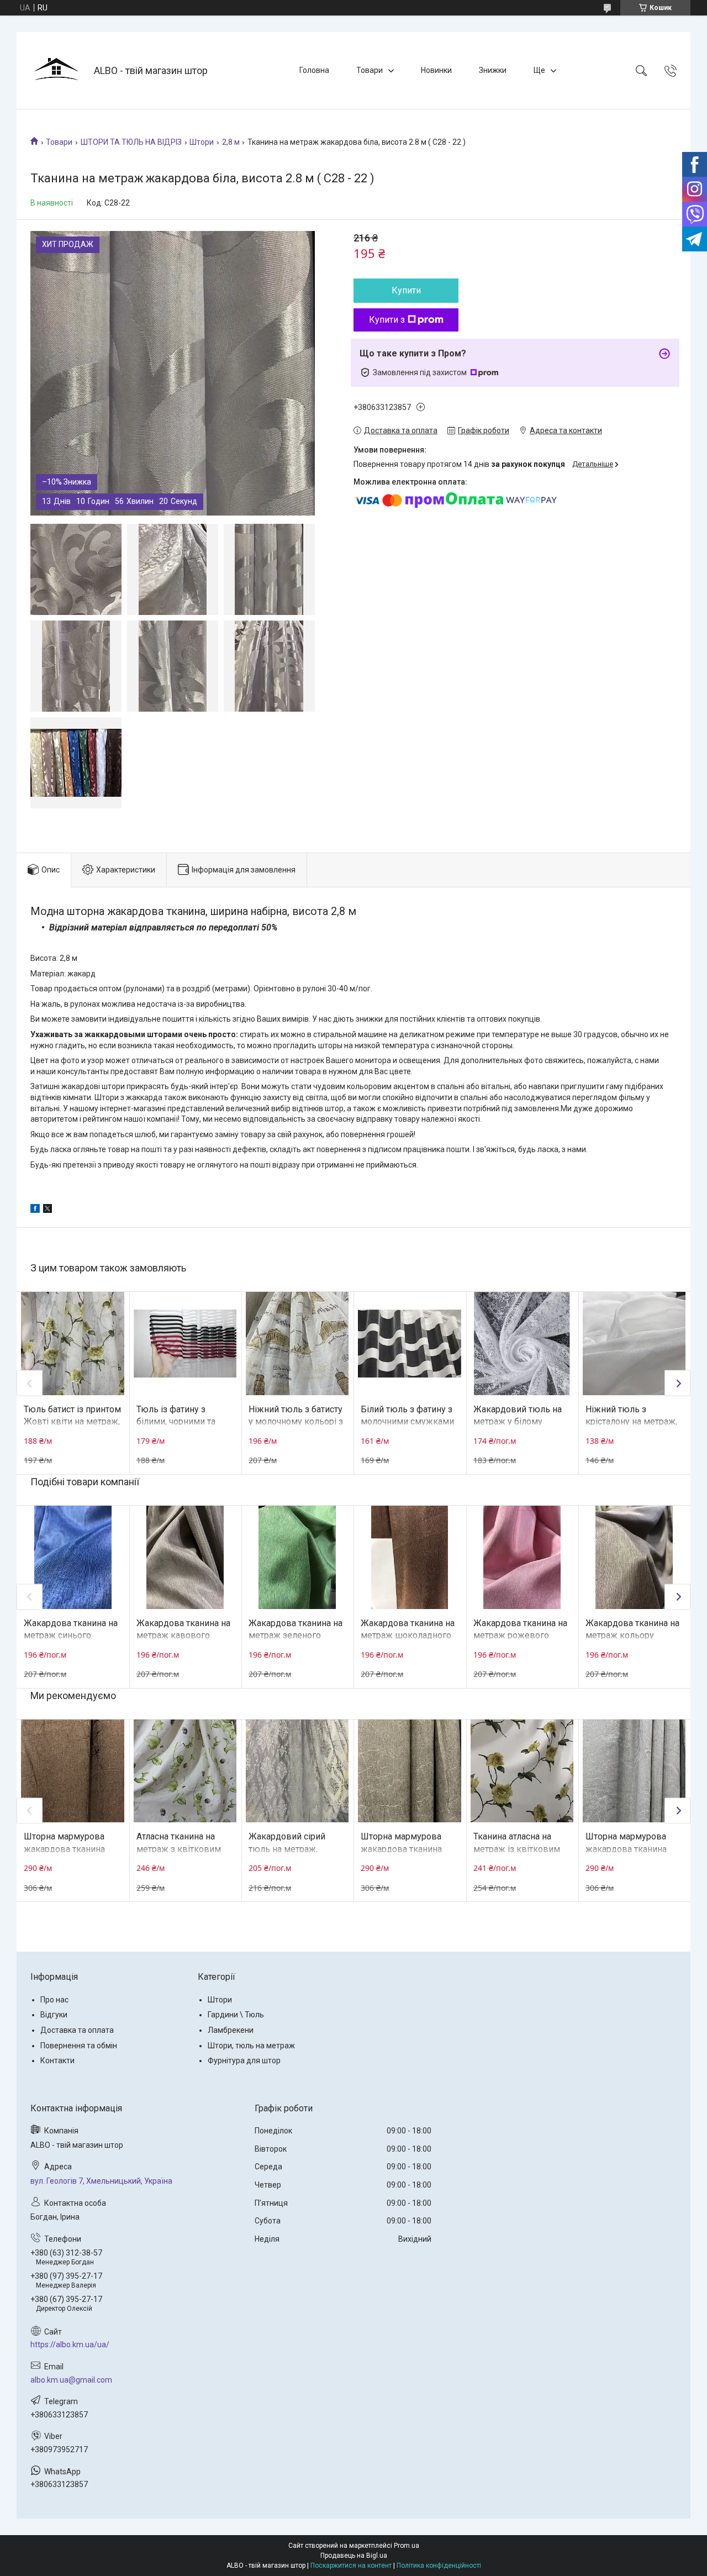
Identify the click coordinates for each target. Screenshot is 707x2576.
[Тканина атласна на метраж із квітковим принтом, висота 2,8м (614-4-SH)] (522, 1771)
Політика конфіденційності (439, 2566)
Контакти (57, 2060)
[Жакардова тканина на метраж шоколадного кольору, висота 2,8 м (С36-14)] (409, 1557)
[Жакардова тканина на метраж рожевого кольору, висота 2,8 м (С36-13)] (522, 1557)
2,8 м (231, 142)
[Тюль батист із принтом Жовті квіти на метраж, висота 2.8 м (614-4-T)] (72, 1343)
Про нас (54, 2000)
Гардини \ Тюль (236, 2015)
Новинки (436, 70)
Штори (202, 142)
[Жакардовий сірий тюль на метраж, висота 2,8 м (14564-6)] (297, 1771)
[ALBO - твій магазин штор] (57, 70)
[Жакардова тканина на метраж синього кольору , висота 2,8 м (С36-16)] (72, 1557)
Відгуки (54, 2015)
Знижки (493, 70)
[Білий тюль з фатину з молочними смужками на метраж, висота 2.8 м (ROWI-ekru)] (409, 1343)
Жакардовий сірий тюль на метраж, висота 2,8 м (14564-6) (294, 1849)
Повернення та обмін (79, 2046)
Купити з (387, 320)
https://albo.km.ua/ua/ (70, 2344)
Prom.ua (407, 2546)
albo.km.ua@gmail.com (71, 2380)
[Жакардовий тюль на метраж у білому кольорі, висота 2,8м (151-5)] (522, 1343)
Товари (370, 70)
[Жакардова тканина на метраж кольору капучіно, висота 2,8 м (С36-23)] (634, 1557)
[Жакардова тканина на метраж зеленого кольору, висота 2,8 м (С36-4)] (297, 1557)
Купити (406, 290)
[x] (48, 1210)
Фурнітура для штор (244, 2060)
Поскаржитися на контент (351, 2566)
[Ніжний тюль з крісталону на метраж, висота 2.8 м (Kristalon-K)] (634, 1343)
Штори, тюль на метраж (251, 2046)
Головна (314, 70)
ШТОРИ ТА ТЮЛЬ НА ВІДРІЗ (131, 142)
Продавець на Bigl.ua (354, 2556)
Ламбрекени (231, 2030)
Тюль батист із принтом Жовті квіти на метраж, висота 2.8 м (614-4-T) (72, 1422)
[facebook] (35, 1210)
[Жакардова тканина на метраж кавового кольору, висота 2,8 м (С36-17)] (185, 1557)
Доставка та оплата (77, 2030)
